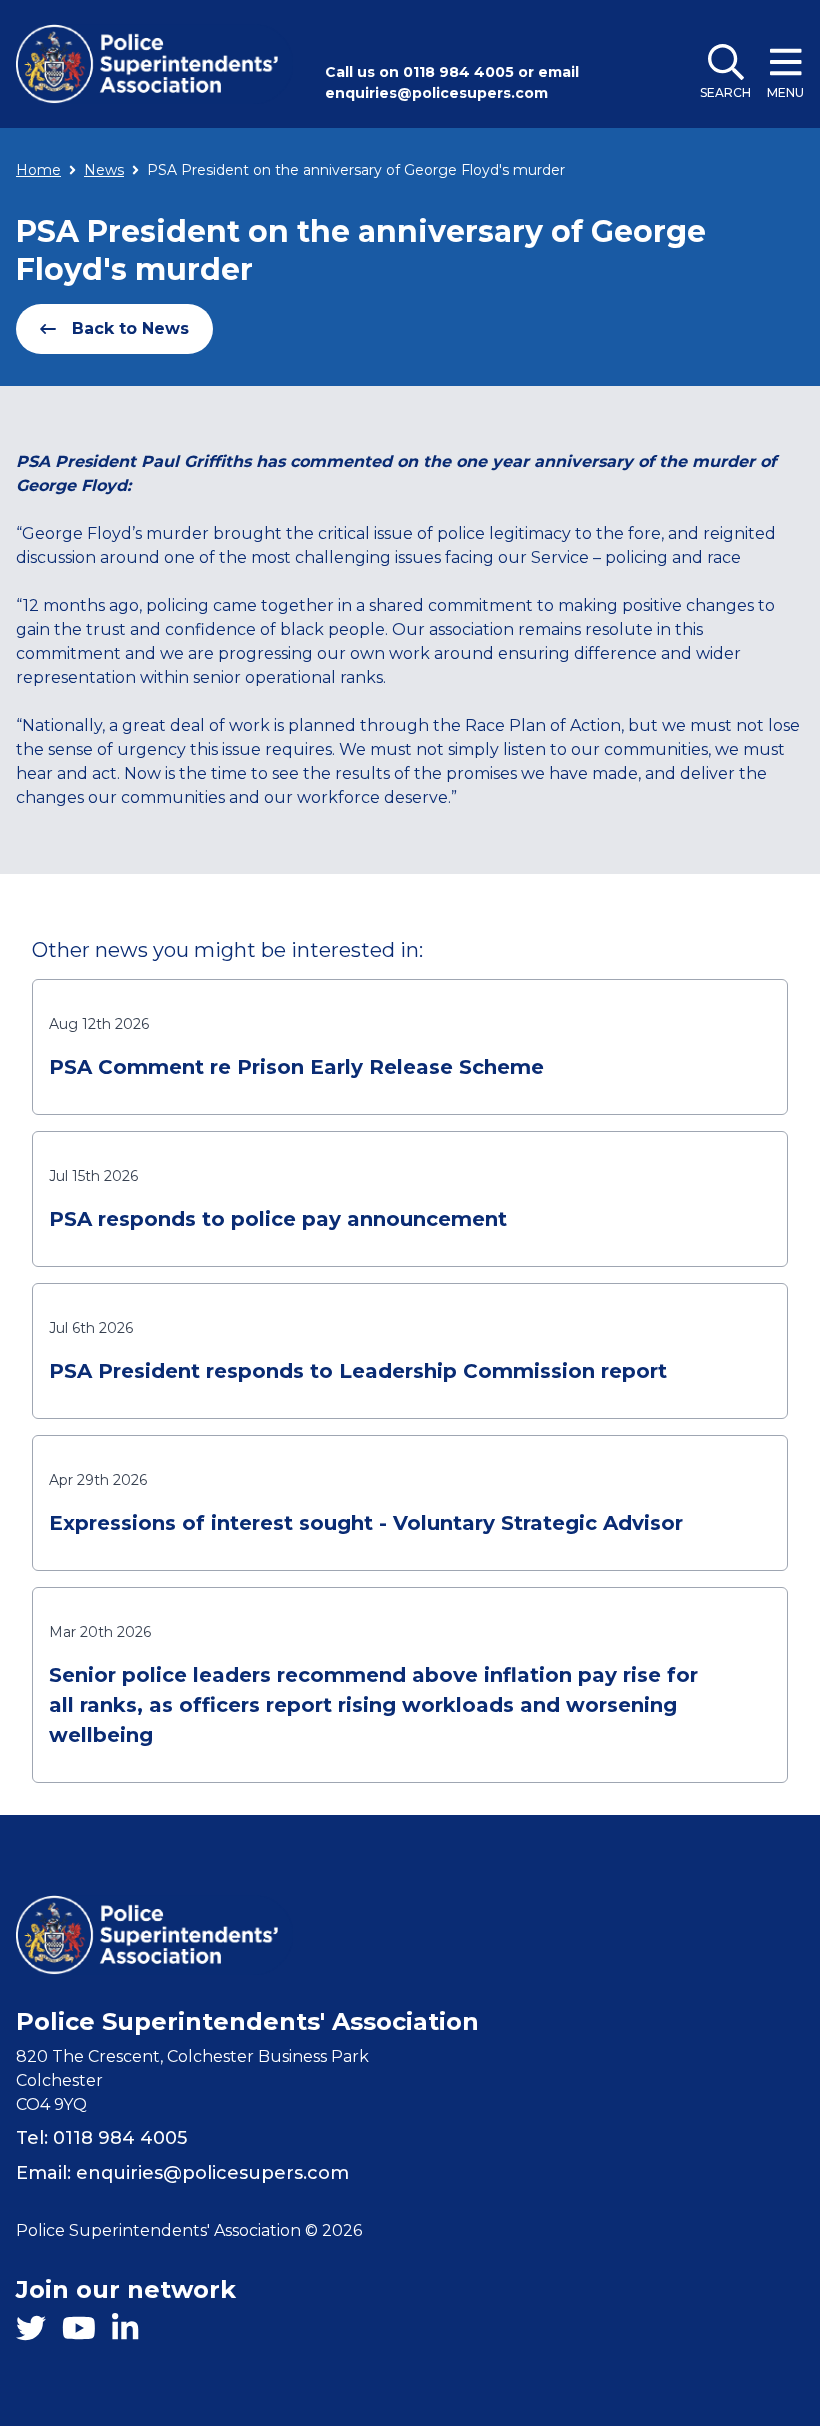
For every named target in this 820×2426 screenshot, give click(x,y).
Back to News (130, 328)
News (104, 170)
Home (38, 170)
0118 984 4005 (458, 72)
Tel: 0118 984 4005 (101, 2138)
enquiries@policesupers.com (436, 93)
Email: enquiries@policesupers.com (182, 2173)
